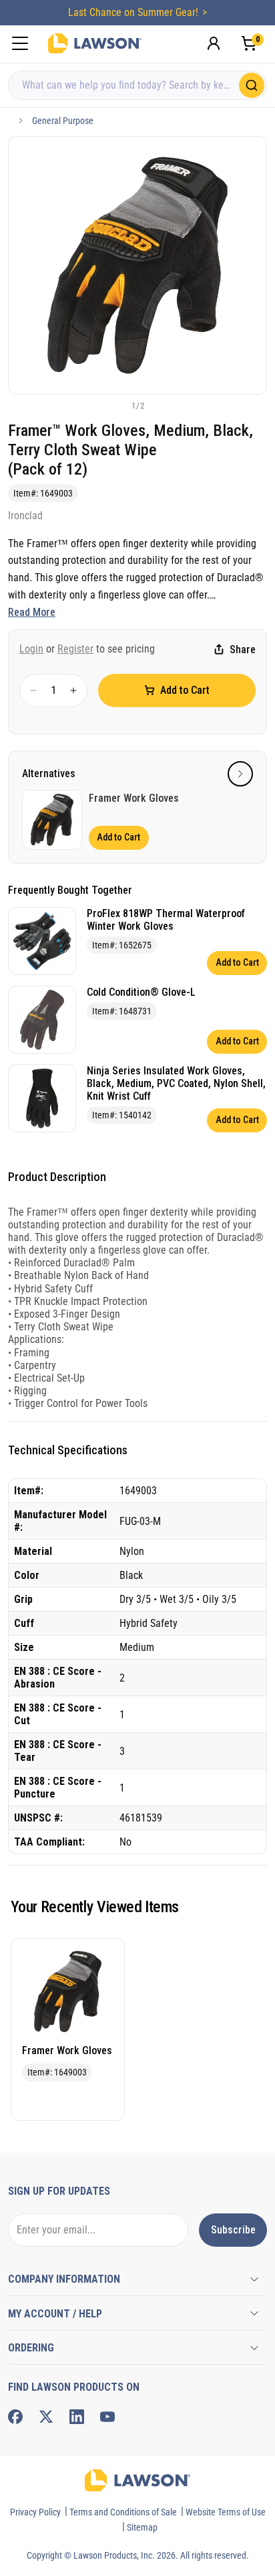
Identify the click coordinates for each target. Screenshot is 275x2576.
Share (243, 649)
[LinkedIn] (77, 2417)
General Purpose (63, 121)
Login (31, 649)
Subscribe (233, 2230)
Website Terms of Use (226, 2512)
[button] (115, 405)
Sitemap (142, 2527)
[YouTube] (107, 2417)
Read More (32, 612)
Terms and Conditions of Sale (123, 2512)
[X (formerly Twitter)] (46, 2417)
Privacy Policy (35, 2512)
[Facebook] (15, 2417)
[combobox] (137, 85)
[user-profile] (214, 43)
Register (75, 649)
